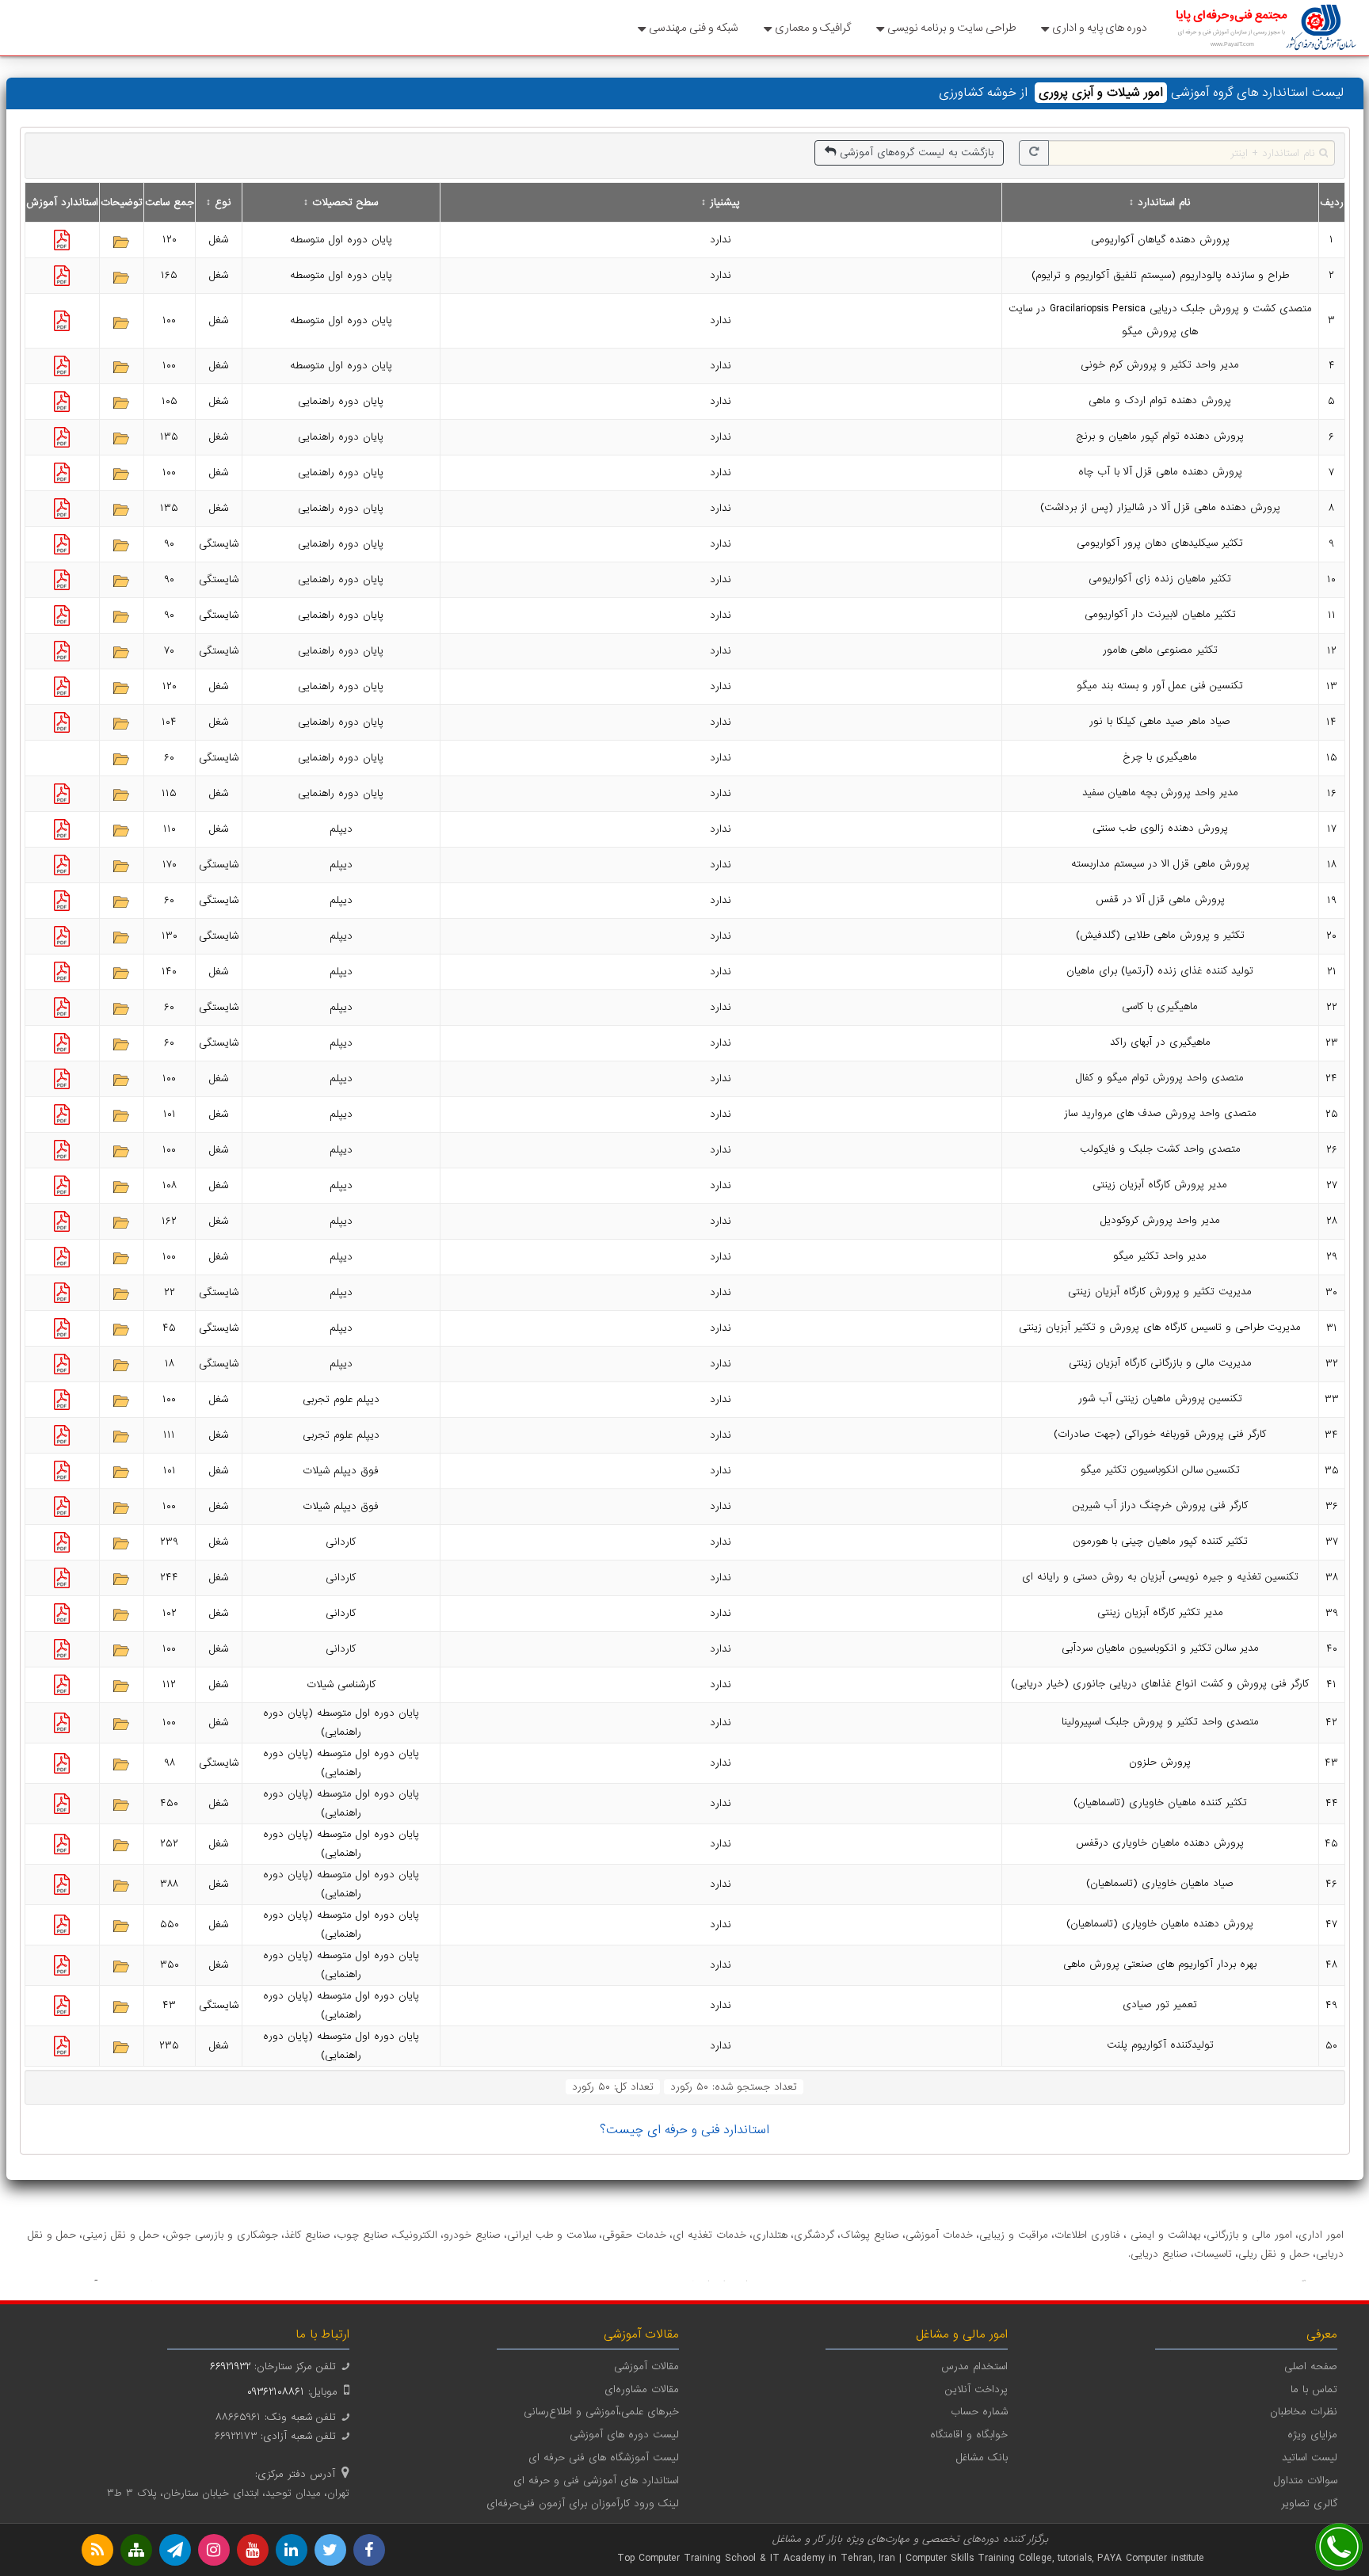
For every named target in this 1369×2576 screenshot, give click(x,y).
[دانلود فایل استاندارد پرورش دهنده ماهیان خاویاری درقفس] (62, 1844)
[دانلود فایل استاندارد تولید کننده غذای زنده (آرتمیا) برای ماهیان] (62, 972)
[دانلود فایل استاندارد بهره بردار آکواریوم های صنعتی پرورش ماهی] (62, 1965)
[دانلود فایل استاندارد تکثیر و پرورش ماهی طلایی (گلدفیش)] (62, 936)
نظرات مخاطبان (1304, 2412)
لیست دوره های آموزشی (624, 2435)
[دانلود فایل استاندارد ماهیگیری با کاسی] (62, 1007)
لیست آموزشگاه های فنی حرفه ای (604, 2458)
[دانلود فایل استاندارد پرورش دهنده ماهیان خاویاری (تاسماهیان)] (62, 1924)
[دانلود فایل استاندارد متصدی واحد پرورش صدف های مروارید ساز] (62, 1114)
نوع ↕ (219, 202)
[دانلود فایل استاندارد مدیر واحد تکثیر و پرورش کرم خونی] (62, 366)
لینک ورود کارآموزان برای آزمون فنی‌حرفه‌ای (583, 2504)
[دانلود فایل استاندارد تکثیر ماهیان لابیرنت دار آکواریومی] (62, 615)
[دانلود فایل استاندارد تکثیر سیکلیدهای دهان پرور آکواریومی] (62, 544)
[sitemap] (136, 2550)
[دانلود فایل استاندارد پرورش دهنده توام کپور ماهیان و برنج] (62, 437)
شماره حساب (979, 2412)
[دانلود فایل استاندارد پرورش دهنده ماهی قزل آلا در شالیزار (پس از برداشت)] (62, 508)
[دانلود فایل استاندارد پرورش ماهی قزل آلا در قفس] (62, 900)
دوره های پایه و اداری (1100, 28)
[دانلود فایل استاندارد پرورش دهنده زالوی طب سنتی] (62, 829)
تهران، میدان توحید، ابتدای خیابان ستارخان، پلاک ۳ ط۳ (228, 2493)
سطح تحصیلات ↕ (341, 202)
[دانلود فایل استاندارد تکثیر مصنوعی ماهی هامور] (62, 651)
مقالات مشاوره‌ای (642, 2389)
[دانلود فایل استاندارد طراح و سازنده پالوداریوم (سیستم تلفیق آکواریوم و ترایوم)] (62, 275)
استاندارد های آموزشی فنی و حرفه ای (596, 2481)
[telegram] (175, 2550)
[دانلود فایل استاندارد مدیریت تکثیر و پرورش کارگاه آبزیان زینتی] (62, 1292)
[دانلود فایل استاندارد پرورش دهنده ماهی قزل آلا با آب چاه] (62, 473)
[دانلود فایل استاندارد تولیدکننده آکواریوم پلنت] (62, 2046)
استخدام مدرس (974, 2366)
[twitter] (330, 2550)
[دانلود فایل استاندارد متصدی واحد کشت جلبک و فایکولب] (62, 1150)
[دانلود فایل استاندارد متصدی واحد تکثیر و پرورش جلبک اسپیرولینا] (62, 1722)
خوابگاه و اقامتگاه (969, 2435)
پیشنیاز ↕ (721, 202)
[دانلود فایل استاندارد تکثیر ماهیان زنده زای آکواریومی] (62, 579)
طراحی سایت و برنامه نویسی (951, 28)
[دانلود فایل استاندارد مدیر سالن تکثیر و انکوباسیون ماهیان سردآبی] (62, 1649)
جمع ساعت (170, 202)
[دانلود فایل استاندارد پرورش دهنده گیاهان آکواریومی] (62, 240)
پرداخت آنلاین (976, 2389)
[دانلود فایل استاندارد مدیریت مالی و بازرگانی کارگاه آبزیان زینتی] (62, 1364)
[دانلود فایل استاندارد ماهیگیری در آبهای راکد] (62, 1043)
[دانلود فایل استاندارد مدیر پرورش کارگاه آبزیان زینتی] (62, 1185)
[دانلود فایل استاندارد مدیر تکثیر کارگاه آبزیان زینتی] (62, 1613)
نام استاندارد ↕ (1160, 202)
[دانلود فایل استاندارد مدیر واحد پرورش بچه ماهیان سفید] (62, 793)
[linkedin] (292, 2550)
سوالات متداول (1306, 2481)
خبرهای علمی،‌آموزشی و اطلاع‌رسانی (601, 2412)
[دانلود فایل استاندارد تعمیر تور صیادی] (62, 2005)
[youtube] (253, 2550)
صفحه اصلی (1311, 2366)
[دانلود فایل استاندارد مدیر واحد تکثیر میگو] (62, 1257)
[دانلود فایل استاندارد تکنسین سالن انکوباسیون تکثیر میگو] (62, 1471)
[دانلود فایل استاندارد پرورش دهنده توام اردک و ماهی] (62, 401)
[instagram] (214, 2550)
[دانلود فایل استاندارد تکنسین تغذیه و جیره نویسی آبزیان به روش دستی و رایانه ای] (62, 1578)
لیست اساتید (1310, 2458)
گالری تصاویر (1309, 2504)
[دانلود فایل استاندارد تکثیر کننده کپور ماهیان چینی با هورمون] (62, 1542)
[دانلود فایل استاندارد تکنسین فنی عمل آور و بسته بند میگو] (62, 686)
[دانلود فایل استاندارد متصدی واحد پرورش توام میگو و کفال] (62, 1078)
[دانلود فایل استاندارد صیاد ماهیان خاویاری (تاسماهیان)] (62, 1884)
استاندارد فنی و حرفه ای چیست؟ (684, 2130)
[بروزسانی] (1034, 153)
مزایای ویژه (1312, 2435)
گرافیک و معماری (813, 28)
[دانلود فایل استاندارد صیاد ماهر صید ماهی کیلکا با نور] (62, 722)
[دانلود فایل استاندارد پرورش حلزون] (62, 1763)
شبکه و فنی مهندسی (694, 28)
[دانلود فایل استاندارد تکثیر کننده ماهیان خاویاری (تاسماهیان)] (62, 1803)
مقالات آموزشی (646, 2366)
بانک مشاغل (982, 2458)
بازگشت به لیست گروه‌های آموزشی (915, 152)
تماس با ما (1314, 2389)
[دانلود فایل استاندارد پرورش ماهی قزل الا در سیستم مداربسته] (62, 865)
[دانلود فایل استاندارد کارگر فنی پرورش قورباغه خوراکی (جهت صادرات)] (62, 1435)
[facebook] (369, 2550)
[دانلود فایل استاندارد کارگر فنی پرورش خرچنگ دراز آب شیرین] (62, 1506)
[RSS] (97, 2550)
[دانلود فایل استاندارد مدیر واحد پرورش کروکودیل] (62, 1221)
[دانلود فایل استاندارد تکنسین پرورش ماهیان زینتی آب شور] (62, 1399)
